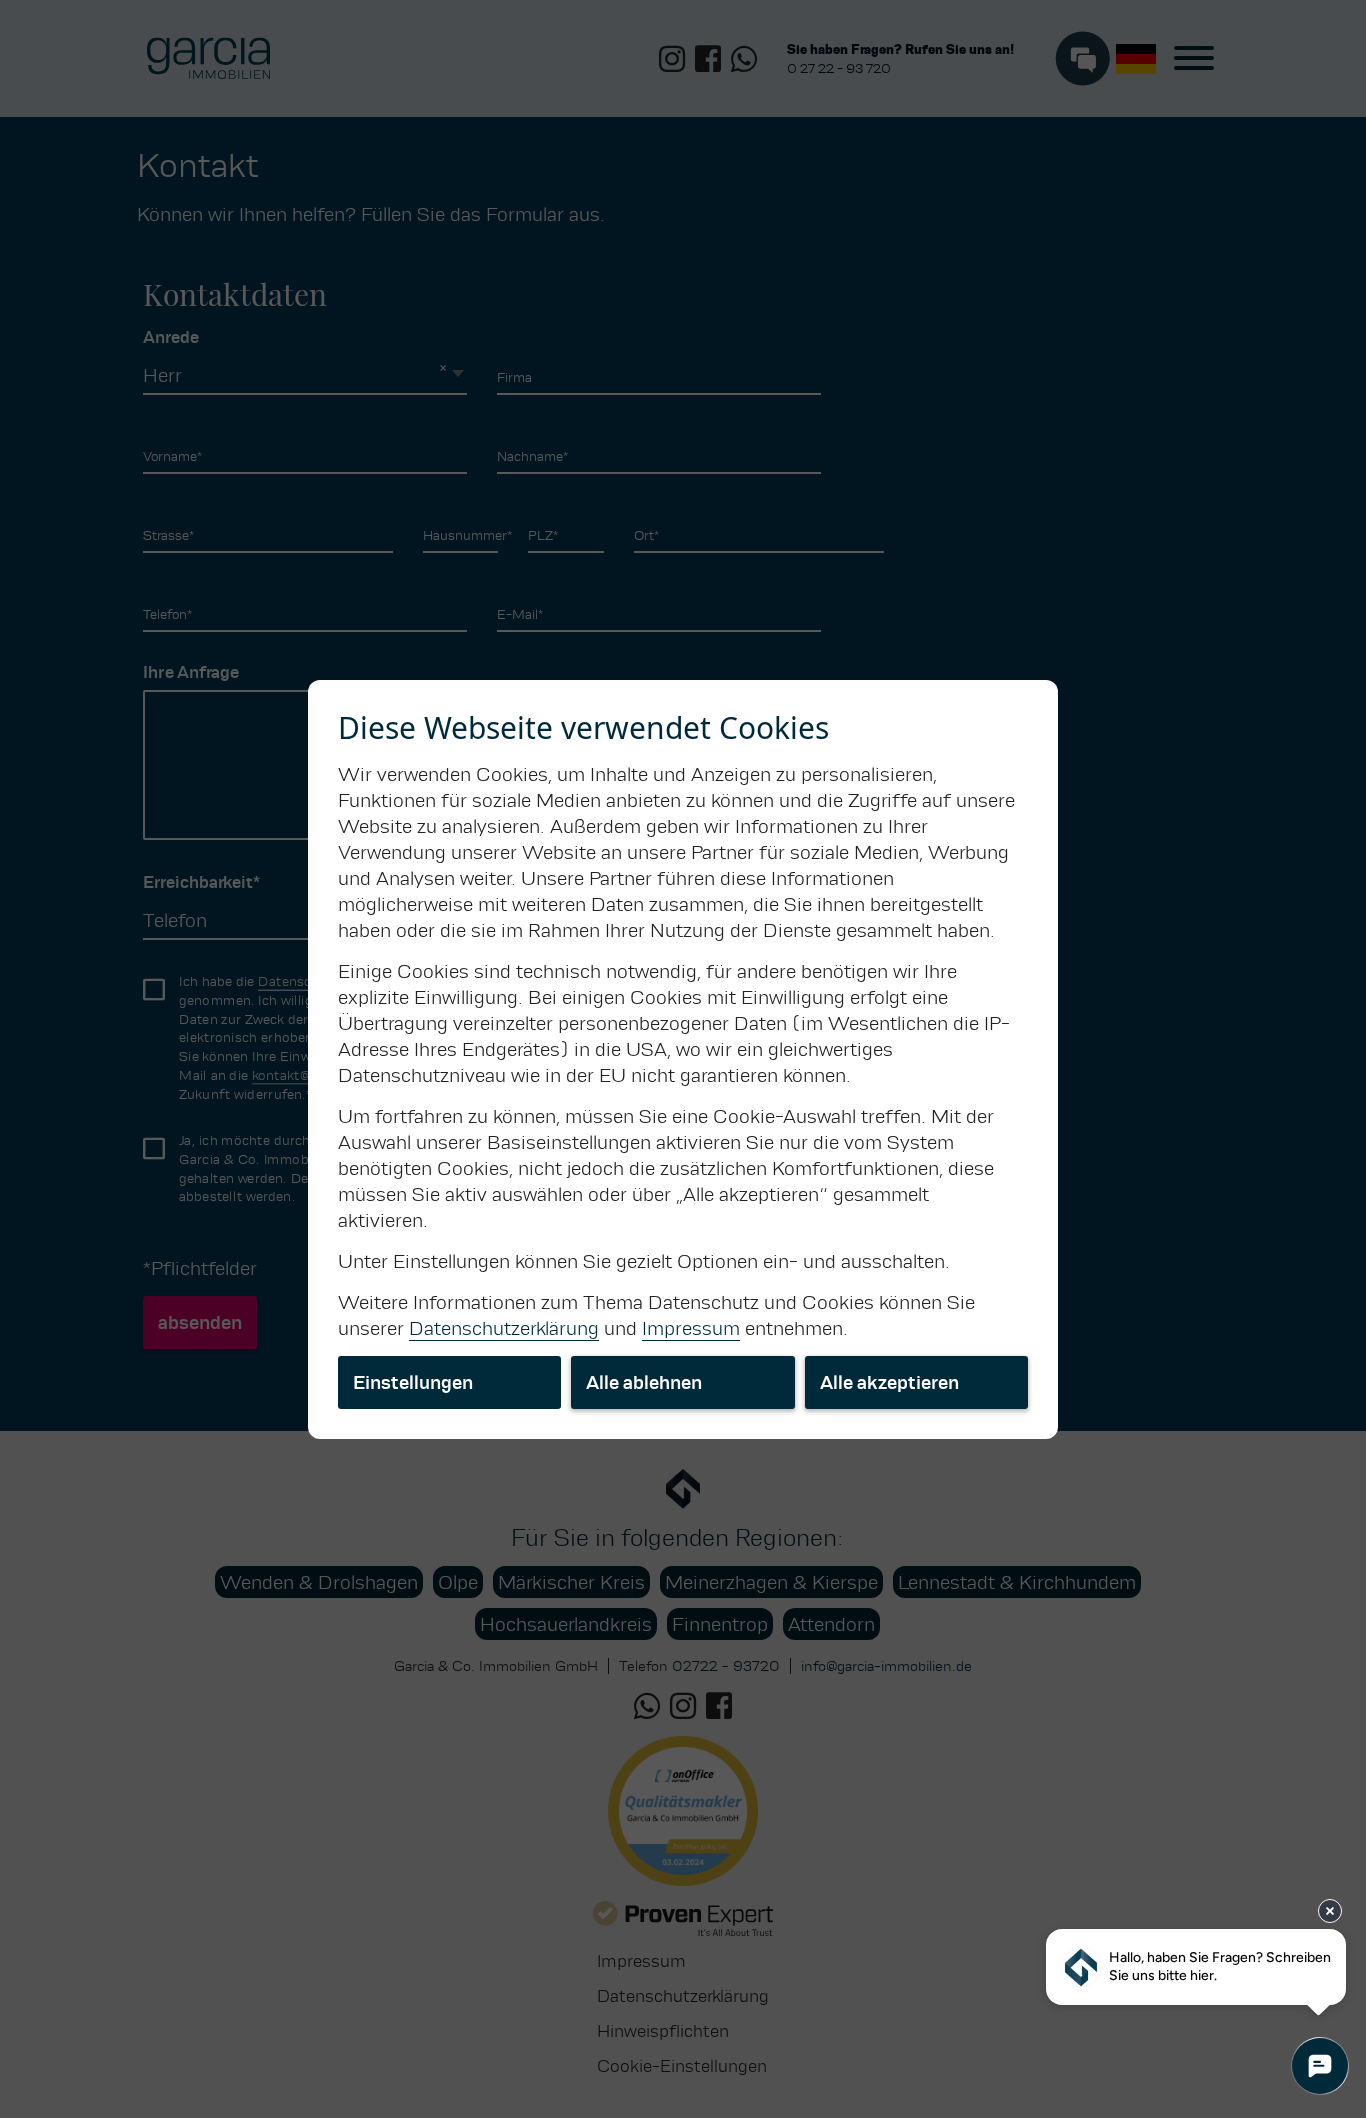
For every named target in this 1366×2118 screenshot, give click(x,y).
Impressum (691, 1328)
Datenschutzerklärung (504, 1328)
